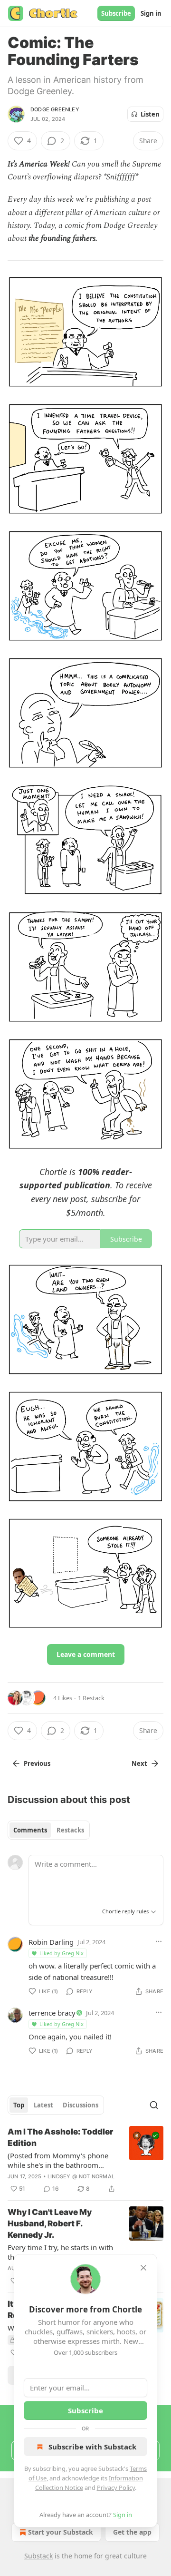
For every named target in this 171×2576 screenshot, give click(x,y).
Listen (150, 114)
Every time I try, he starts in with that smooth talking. (60, 2252)
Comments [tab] (30, 1830)
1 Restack (91, 1698)
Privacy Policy (116, 2488)
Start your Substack (61, 2532)
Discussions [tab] (81, 2105)
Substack (38, 2556)
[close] (143, 2268)
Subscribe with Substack (92, 2447)
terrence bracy (52, 2013)
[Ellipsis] (159, 1941)
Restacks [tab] (70, 1830)
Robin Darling (51, 1942)
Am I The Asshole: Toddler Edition (60, 2137)
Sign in (151, 13)
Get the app (132, 2532)
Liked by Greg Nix (62, 1953)
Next (139, 1763)
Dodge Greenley (55, 109)
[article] (85, 2160)
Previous (37, 1763)
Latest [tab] (43, 2105)
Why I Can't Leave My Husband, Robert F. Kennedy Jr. (50, 2223)
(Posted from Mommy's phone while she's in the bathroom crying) (58, 2160)
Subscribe (116, 13)
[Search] (154, 2105)
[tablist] (49, 1830)
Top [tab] (19, 2105)
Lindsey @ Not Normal (81, 2176)
